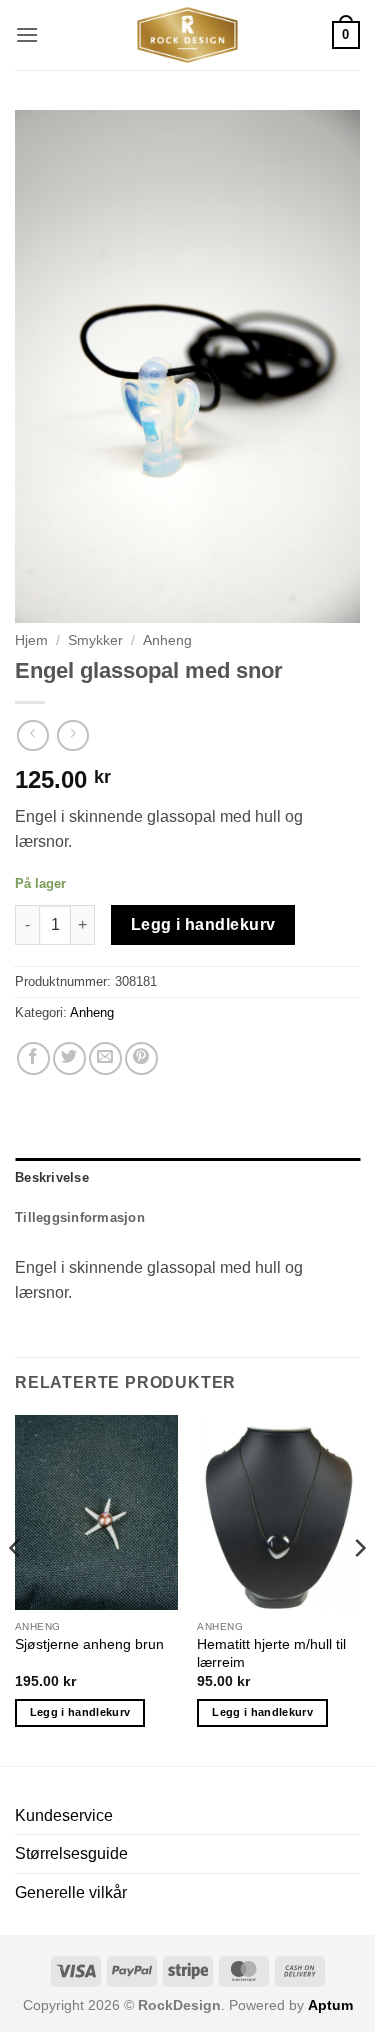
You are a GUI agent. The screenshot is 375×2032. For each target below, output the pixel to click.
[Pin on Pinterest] (141, 1058)
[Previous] (16, 1588)
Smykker (95, 640)
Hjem (31, 640)
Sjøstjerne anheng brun (89, 1644)
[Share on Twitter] (69, 1058)
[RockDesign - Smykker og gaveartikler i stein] (188, 35)
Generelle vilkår (71, 1892)
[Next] (359, 1588)
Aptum (330, 2005)
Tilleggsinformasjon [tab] (80, 1217)
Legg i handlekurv (203, 924)
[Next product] (32, 735)
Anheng (167, 640)
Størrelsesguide (71, 1853)
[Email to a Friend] (105, 1058)
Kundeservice (64, 1815)
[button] (27, 34)
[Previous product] (72, 735)
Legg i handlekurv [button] (80, 1712)
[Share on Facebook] (33, 1058)
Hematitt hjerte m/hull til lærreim (271, 1653)
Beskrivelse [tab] (52, 1177)
